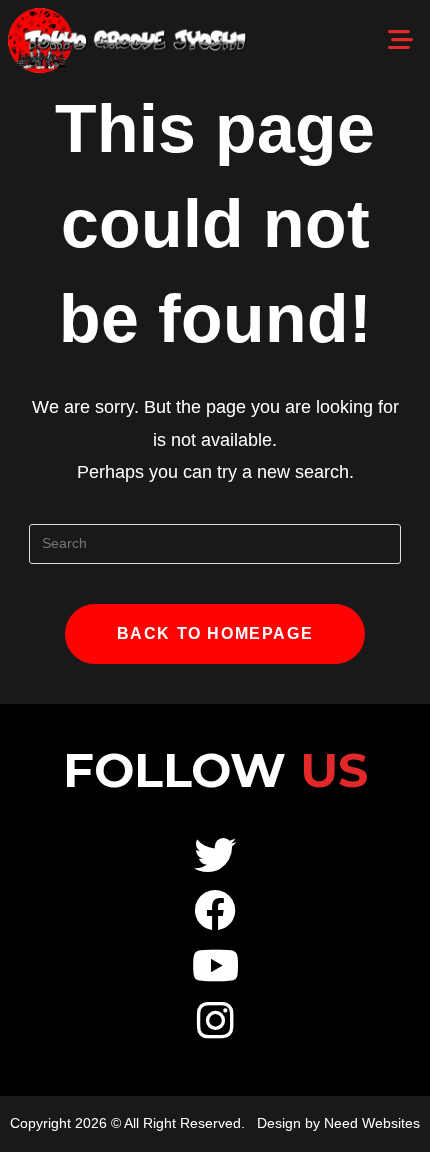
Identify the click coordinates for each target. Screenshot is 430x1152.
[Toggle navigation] (400, 40)
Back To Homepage (215, 633)
